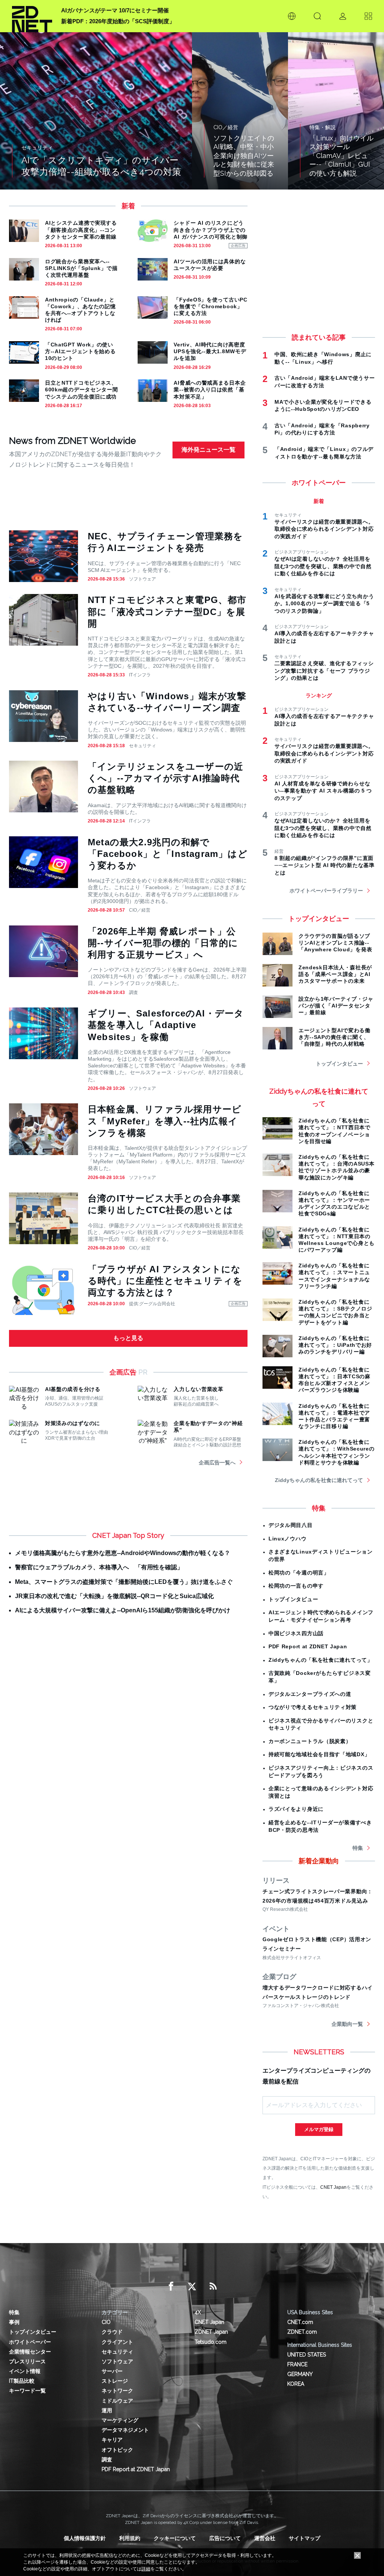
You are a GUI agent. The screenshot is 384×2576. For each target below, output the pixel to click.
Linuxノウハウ (287, 1539)
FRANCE (297, 2364)
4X (198, 2312)
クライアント (117, 2342)
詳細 (146, 2569)
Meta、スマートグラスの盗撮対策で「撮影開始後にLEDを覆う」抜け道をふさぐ (124, 1582)
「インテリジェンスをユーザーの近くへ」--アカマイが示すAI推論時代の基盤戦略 (166, 778)
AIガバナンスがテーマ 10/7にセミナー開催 (115, 10)
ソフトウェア (142, 579)
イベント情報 (25, 2371)
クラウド (112, 2332)
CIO (106, 2322)
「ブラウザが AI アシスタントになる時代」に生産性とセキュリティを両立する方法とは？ (165, 1281)
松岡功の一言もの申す (296, 1586)
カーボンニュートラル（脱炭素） (310, 1741)
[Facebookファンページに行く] (171, 2286)
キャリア (112, 2440)
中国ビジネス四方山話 (296, 1633)
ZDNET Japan (211, 2332)
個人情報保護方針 (85, 2538)
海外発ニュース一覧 (208, 450)
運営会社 (265, 2538)
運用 (107, 2410)
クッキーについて (175, 2538)
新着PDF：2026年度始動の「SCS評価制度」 (118, 21)
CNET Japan (333, 2187)
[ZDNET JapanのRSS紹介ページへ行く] (213, 2286)
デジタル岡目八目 (291, 1525)
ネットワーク (117, 2391)
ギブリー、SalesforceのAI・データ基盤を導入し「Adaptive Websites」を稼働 (166, 1025)
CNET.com (300, 2322)
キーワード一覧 (27, 2391)
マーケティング (120, 2420)
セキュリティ (142, 746)
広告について (225, 2538)
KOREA (296, 2384)
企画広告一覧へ (217, 1463)
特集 (358, 1848)
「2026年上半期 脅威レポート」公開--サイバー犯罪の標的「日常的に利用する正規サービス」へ (163, 943)
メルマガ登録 (319, 2129)
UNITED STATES (307, 2355)
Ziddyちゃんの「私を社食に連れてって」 (321, 1660)
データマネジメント (125, 2430)
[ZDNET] (32, 16)
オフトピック (117, 2450)
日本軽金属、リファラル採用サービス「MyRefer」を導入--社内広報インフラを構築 (165, 1121)
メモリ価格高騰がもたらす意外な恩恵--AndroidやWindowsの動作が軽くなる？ (123, 1553)
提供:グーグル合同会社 (152, 1304)
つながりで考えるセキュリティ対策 (313, 1707)
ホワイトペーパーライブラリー (326, 891)
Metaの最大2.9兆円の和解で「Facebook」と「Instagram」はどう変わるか (168, 854)
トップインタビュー (339, 1064)
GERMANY (300, 2374)
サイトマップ (304, 2538)
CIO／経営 (140, 910)
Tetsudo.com (211, 2342)
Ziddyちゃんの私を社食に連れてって (319, 1480)
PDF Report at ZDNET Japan (308, 1646)
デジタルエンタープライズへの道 (310, 1694)
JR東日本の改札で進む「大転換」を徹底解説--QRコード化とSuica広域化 (114, 1596)
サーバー (112, 2371)
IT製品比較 (22, 2381)
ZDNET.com (302, 2332)
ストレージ (115, 2381)
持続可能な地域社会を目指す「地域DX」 (319, 1754)
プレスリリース (27, 2361)
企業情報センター (30, 2352)
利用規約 (130, 2538)
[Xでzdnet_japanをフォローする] (192, 2286)
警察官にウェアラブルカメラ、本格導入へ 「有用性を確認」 (99, 1567)
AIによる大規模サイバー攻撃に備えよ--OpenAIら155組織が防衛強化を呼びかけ (123, 1610)
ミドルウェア (117, 2401)
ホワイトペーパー (30, 2342)
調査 (133, 992)
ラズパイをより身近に (296, 1809)
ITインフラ (140, 675)
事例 (14, 2322)
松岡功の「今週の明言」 (299, 1573)
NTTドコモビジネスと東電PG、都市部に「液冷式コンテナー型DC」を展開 (167, 611)
